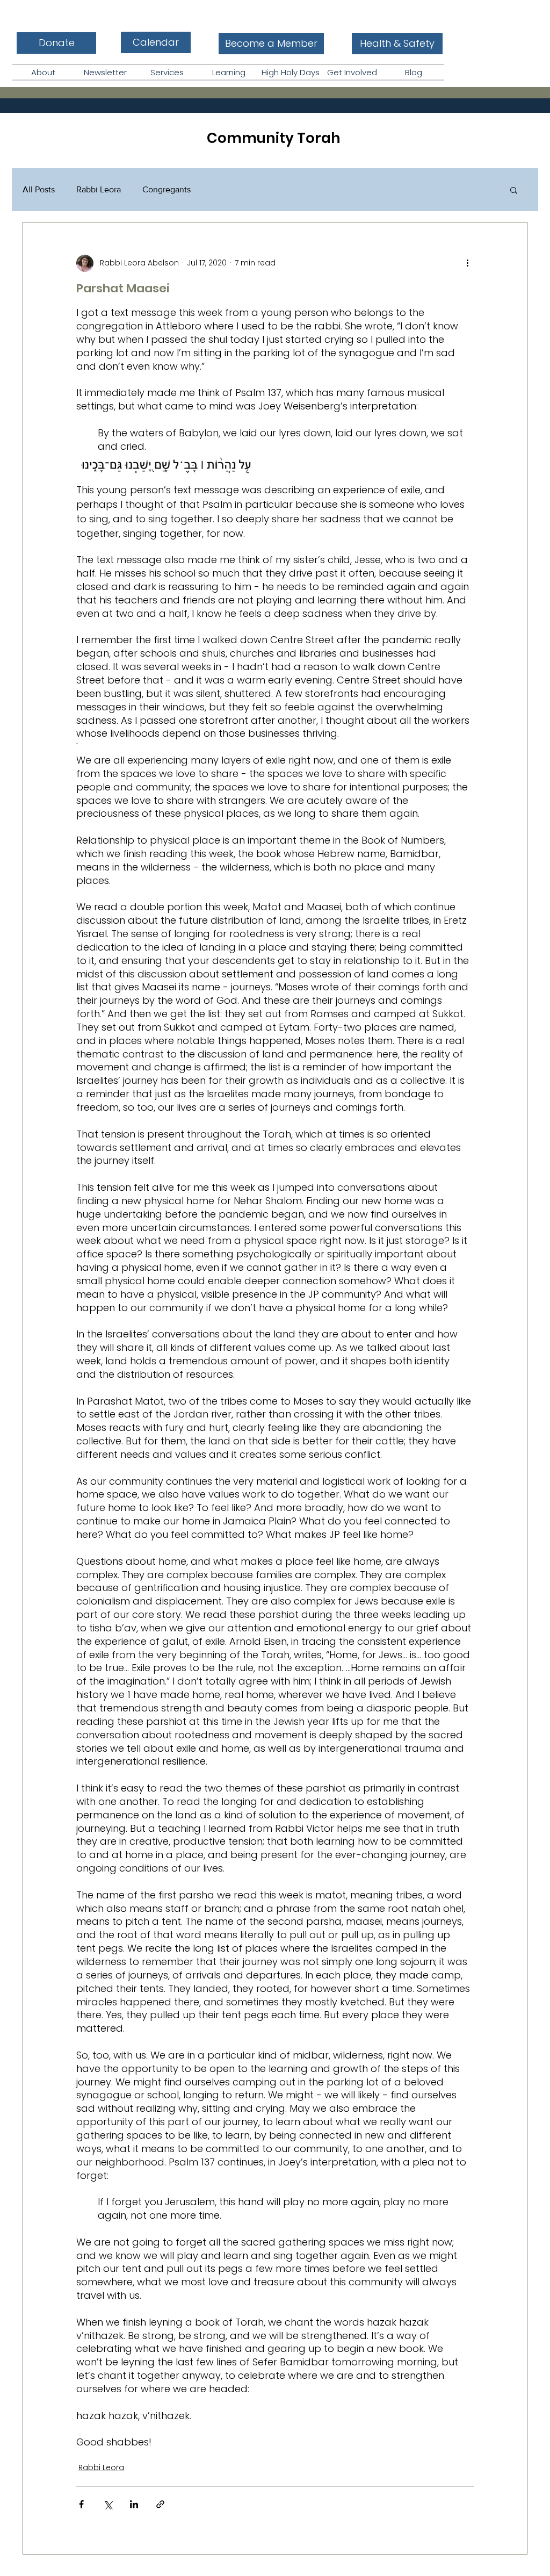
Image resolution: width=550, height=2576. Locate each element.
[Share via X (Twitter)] (108, 2504)
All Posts (39, 189)
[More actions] (467, 263)
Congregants (167, 189)
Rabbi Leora (99, 189)
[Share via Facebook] (81, 2504)
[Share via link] (160, 2504)
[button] (43, 72)
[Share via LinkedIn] (134, 2504)
